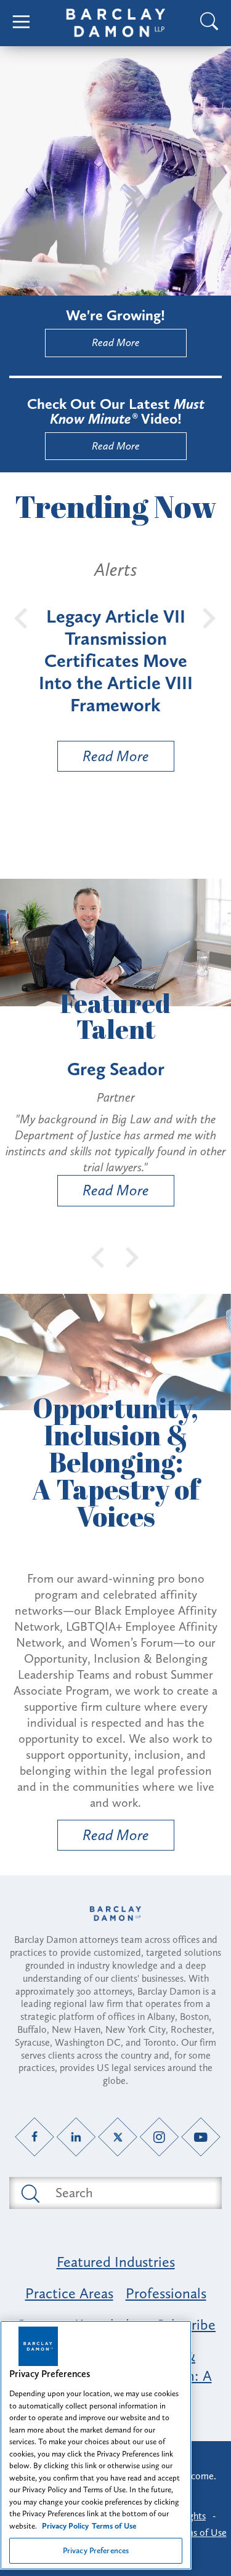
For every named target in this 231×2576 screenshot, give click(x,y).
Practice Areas (69, 2293)
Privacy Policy (65, 2526)
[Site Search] (209, 23)
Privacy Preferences (96, 2550)
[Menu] (22, 23)
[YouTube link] (201, 2137)
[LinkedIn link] (76, 2137)
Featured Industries (116, 2262)
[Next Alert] (209, 617)
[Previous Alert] (22, 617)
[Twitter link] (118, 2137)
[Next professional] (132, 1256)
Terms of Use (200, 2533)
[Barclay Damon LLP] (116, 23)
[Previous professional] (99, 1256)
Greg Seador (116, 1069)
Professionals (166, 2293)
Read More (116, 342)
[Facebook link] (35, 2137)
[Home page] (115, 1914)
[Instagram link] (159, 2137)
